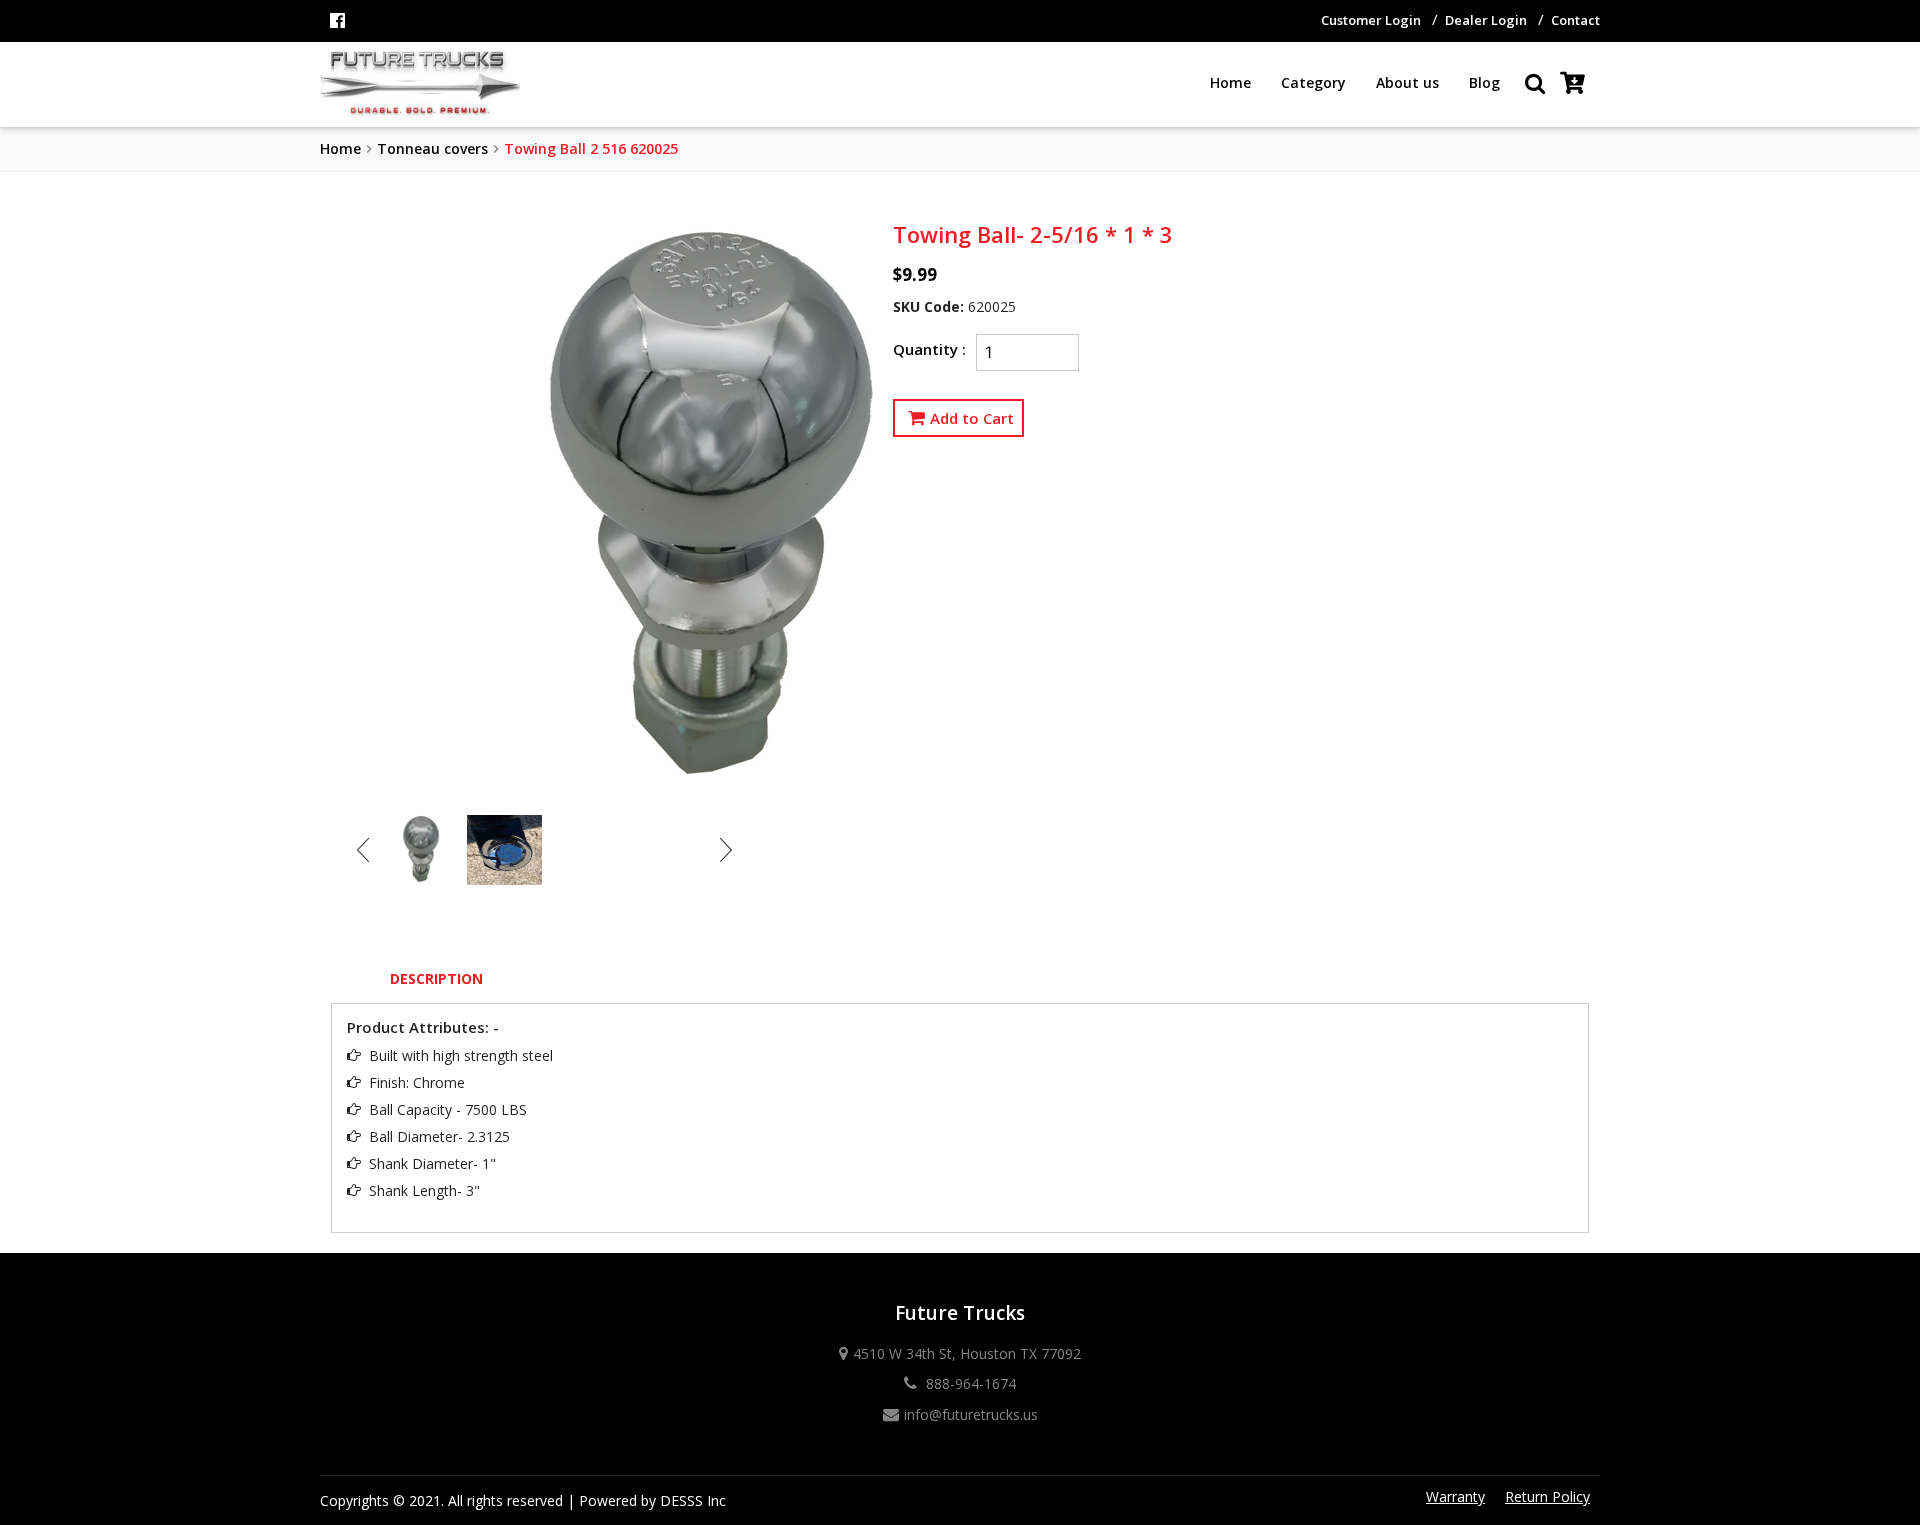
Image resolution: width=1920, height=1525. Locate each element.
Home (1230, 82)
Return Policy (1547, 1496)
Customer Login (1371, 20)
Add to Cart (972, 418)
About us (1407, 82)
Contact (1575, 20)
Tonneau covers (432, 148)
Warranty (1455, 1496)
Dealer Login (1486, 20)
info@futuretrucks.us (971, 1414)
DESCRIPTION (436, 978)
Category (1313, 82)
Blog (1484, 82)
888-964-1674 (969, 1383)
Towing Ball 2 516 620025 (591, 148)
